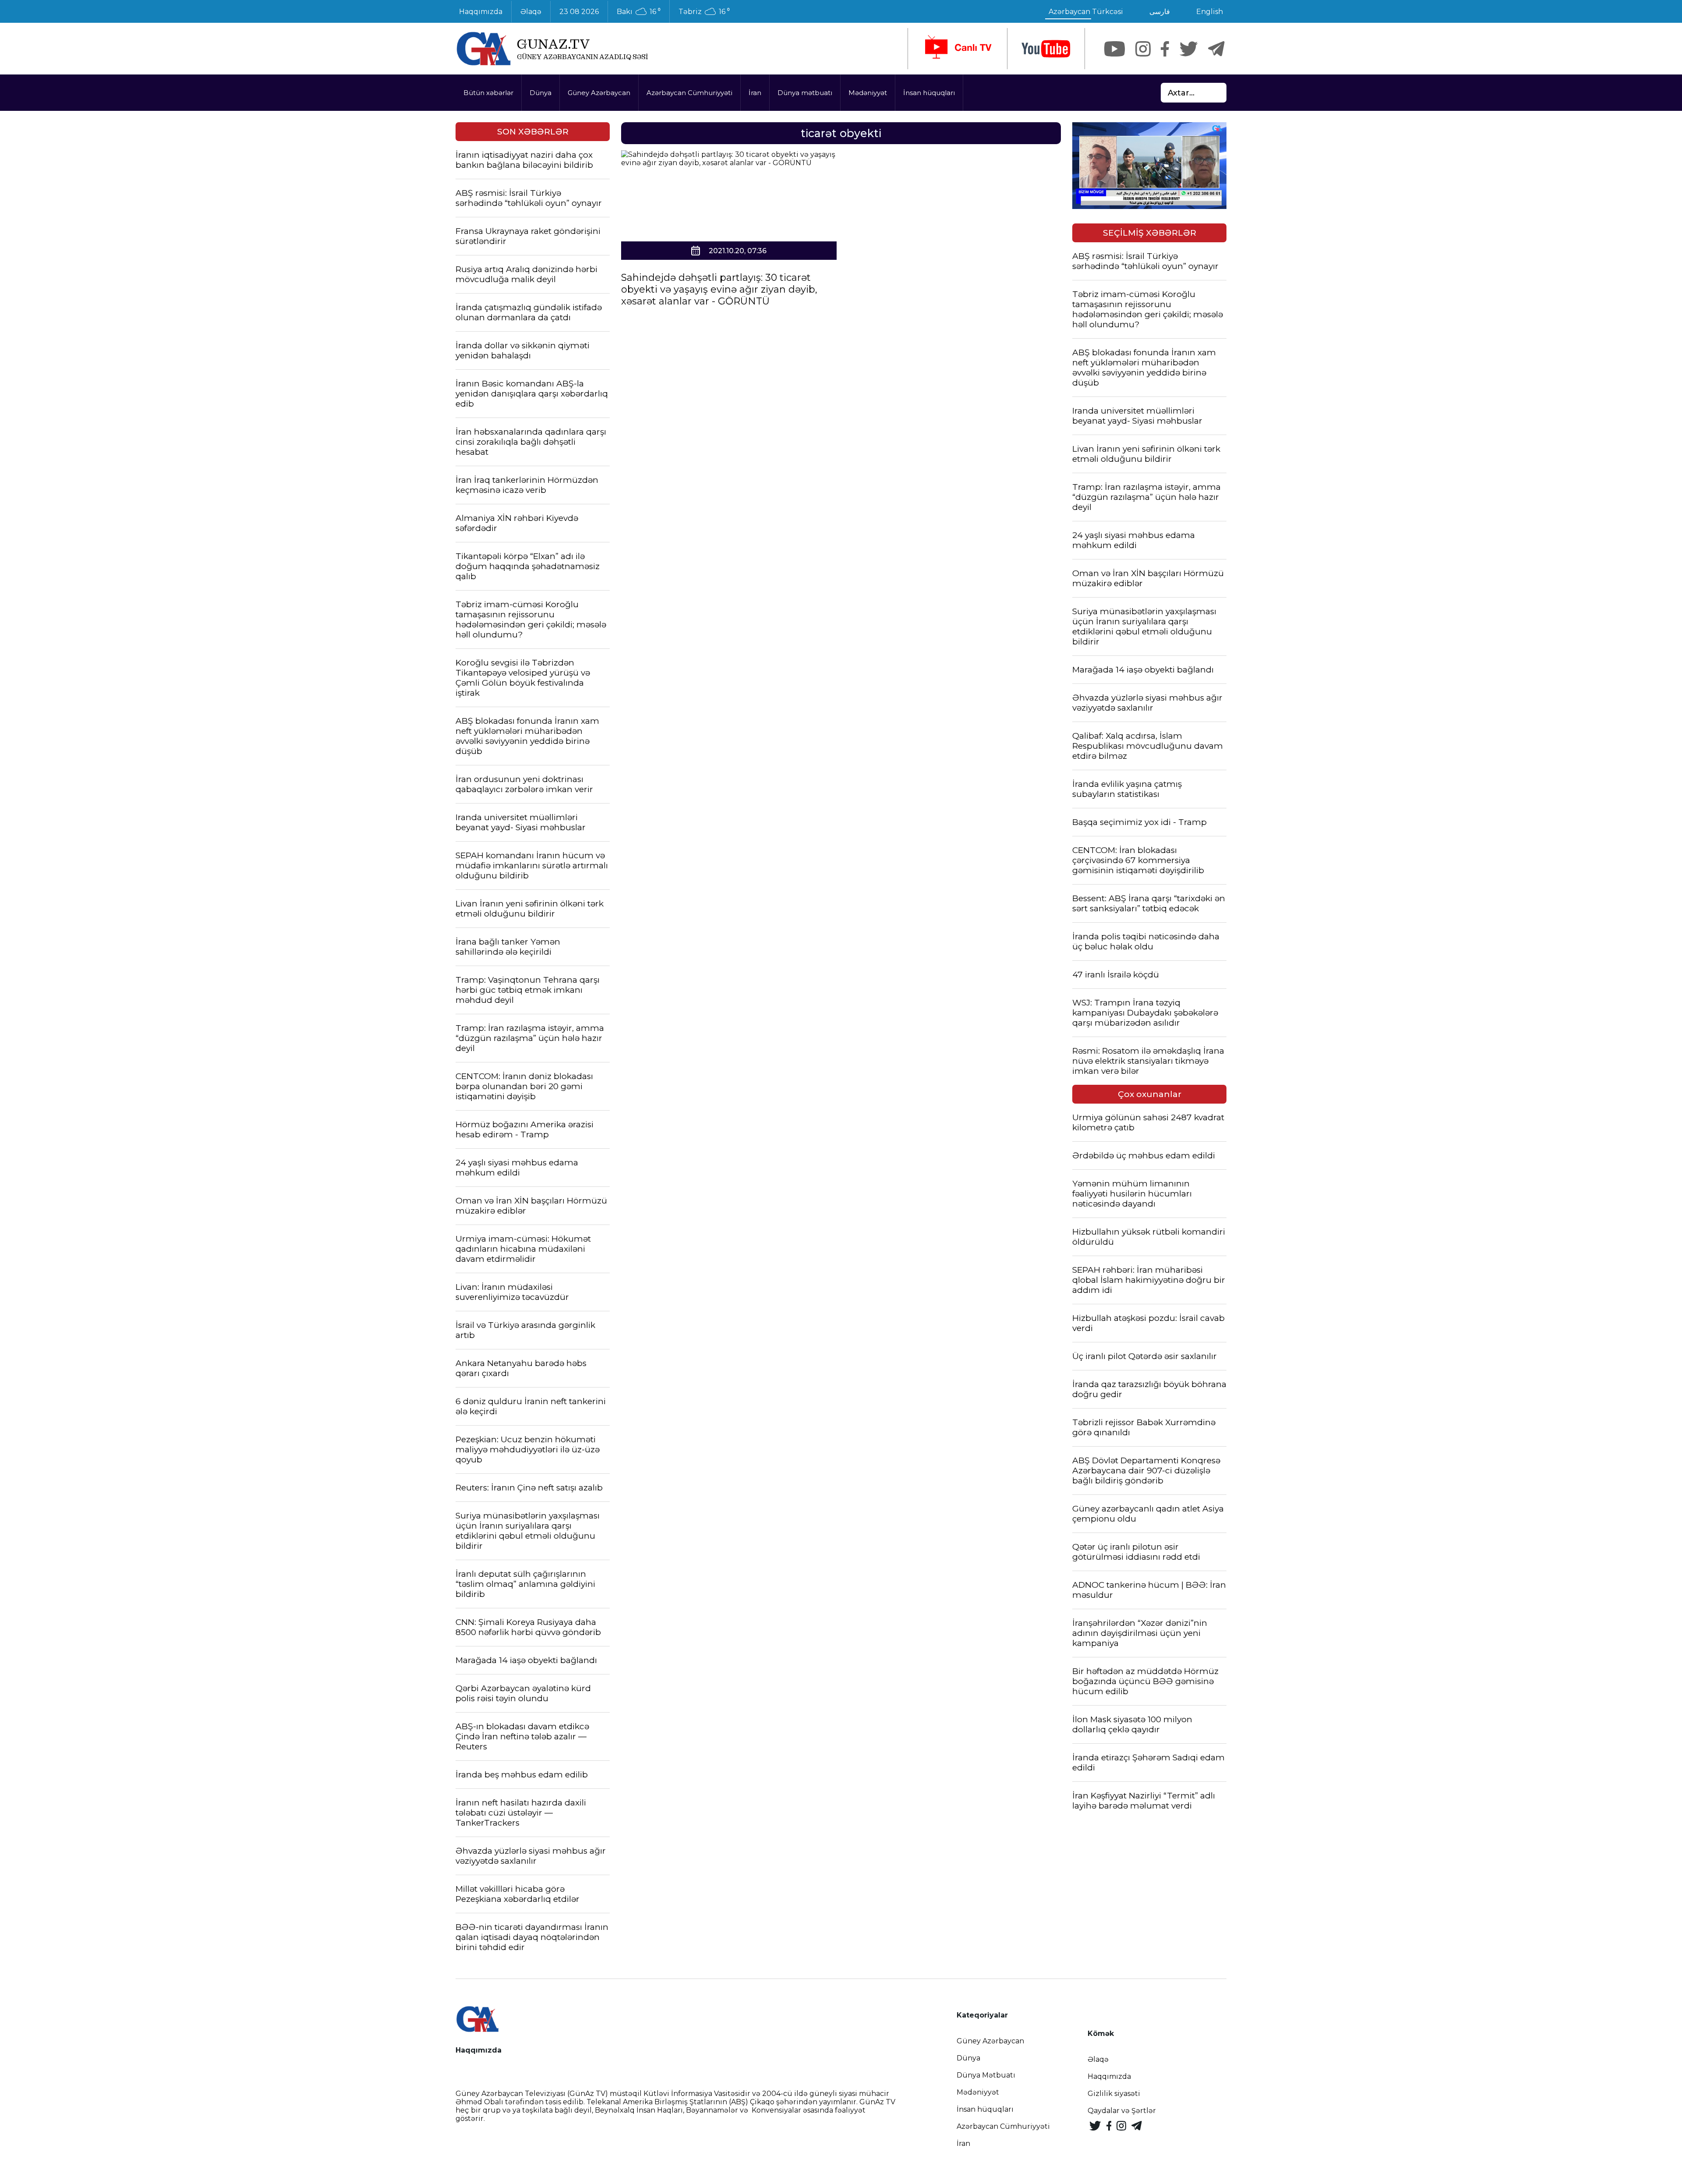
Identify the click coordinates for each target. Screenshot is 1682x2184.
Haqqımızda (481, 12)
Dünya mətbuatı (805, 93)
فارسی (1160, 12)
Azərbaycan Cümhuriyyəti (689, 93)
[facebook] (1165, 49)
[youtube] (1046, 49)
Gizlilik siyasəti (1114, 2094)
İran (755, 93)
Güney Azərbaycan (599, 93)
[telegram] (1216, 49)
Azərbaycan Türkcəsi (1086, 12)
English (1210, 12)
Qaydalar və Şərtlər (1122, 2111)
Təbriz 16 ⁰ (704, 12)
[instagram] (1143, 49)
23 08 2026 (579, 12)
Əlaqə (531, 12)
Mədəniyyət (868, 93)
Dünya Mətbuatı (986, 2075)
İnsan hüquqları (929, 93)
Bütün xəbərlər (488, 93)
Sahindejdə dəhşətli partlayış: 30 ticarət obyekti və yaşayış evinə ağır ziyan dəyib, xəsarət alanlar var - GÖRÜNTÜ (719, 289)
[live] (958, 49)
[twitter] (1189, 49)
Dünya (541, 93)
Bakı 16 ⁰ (639, 12)
